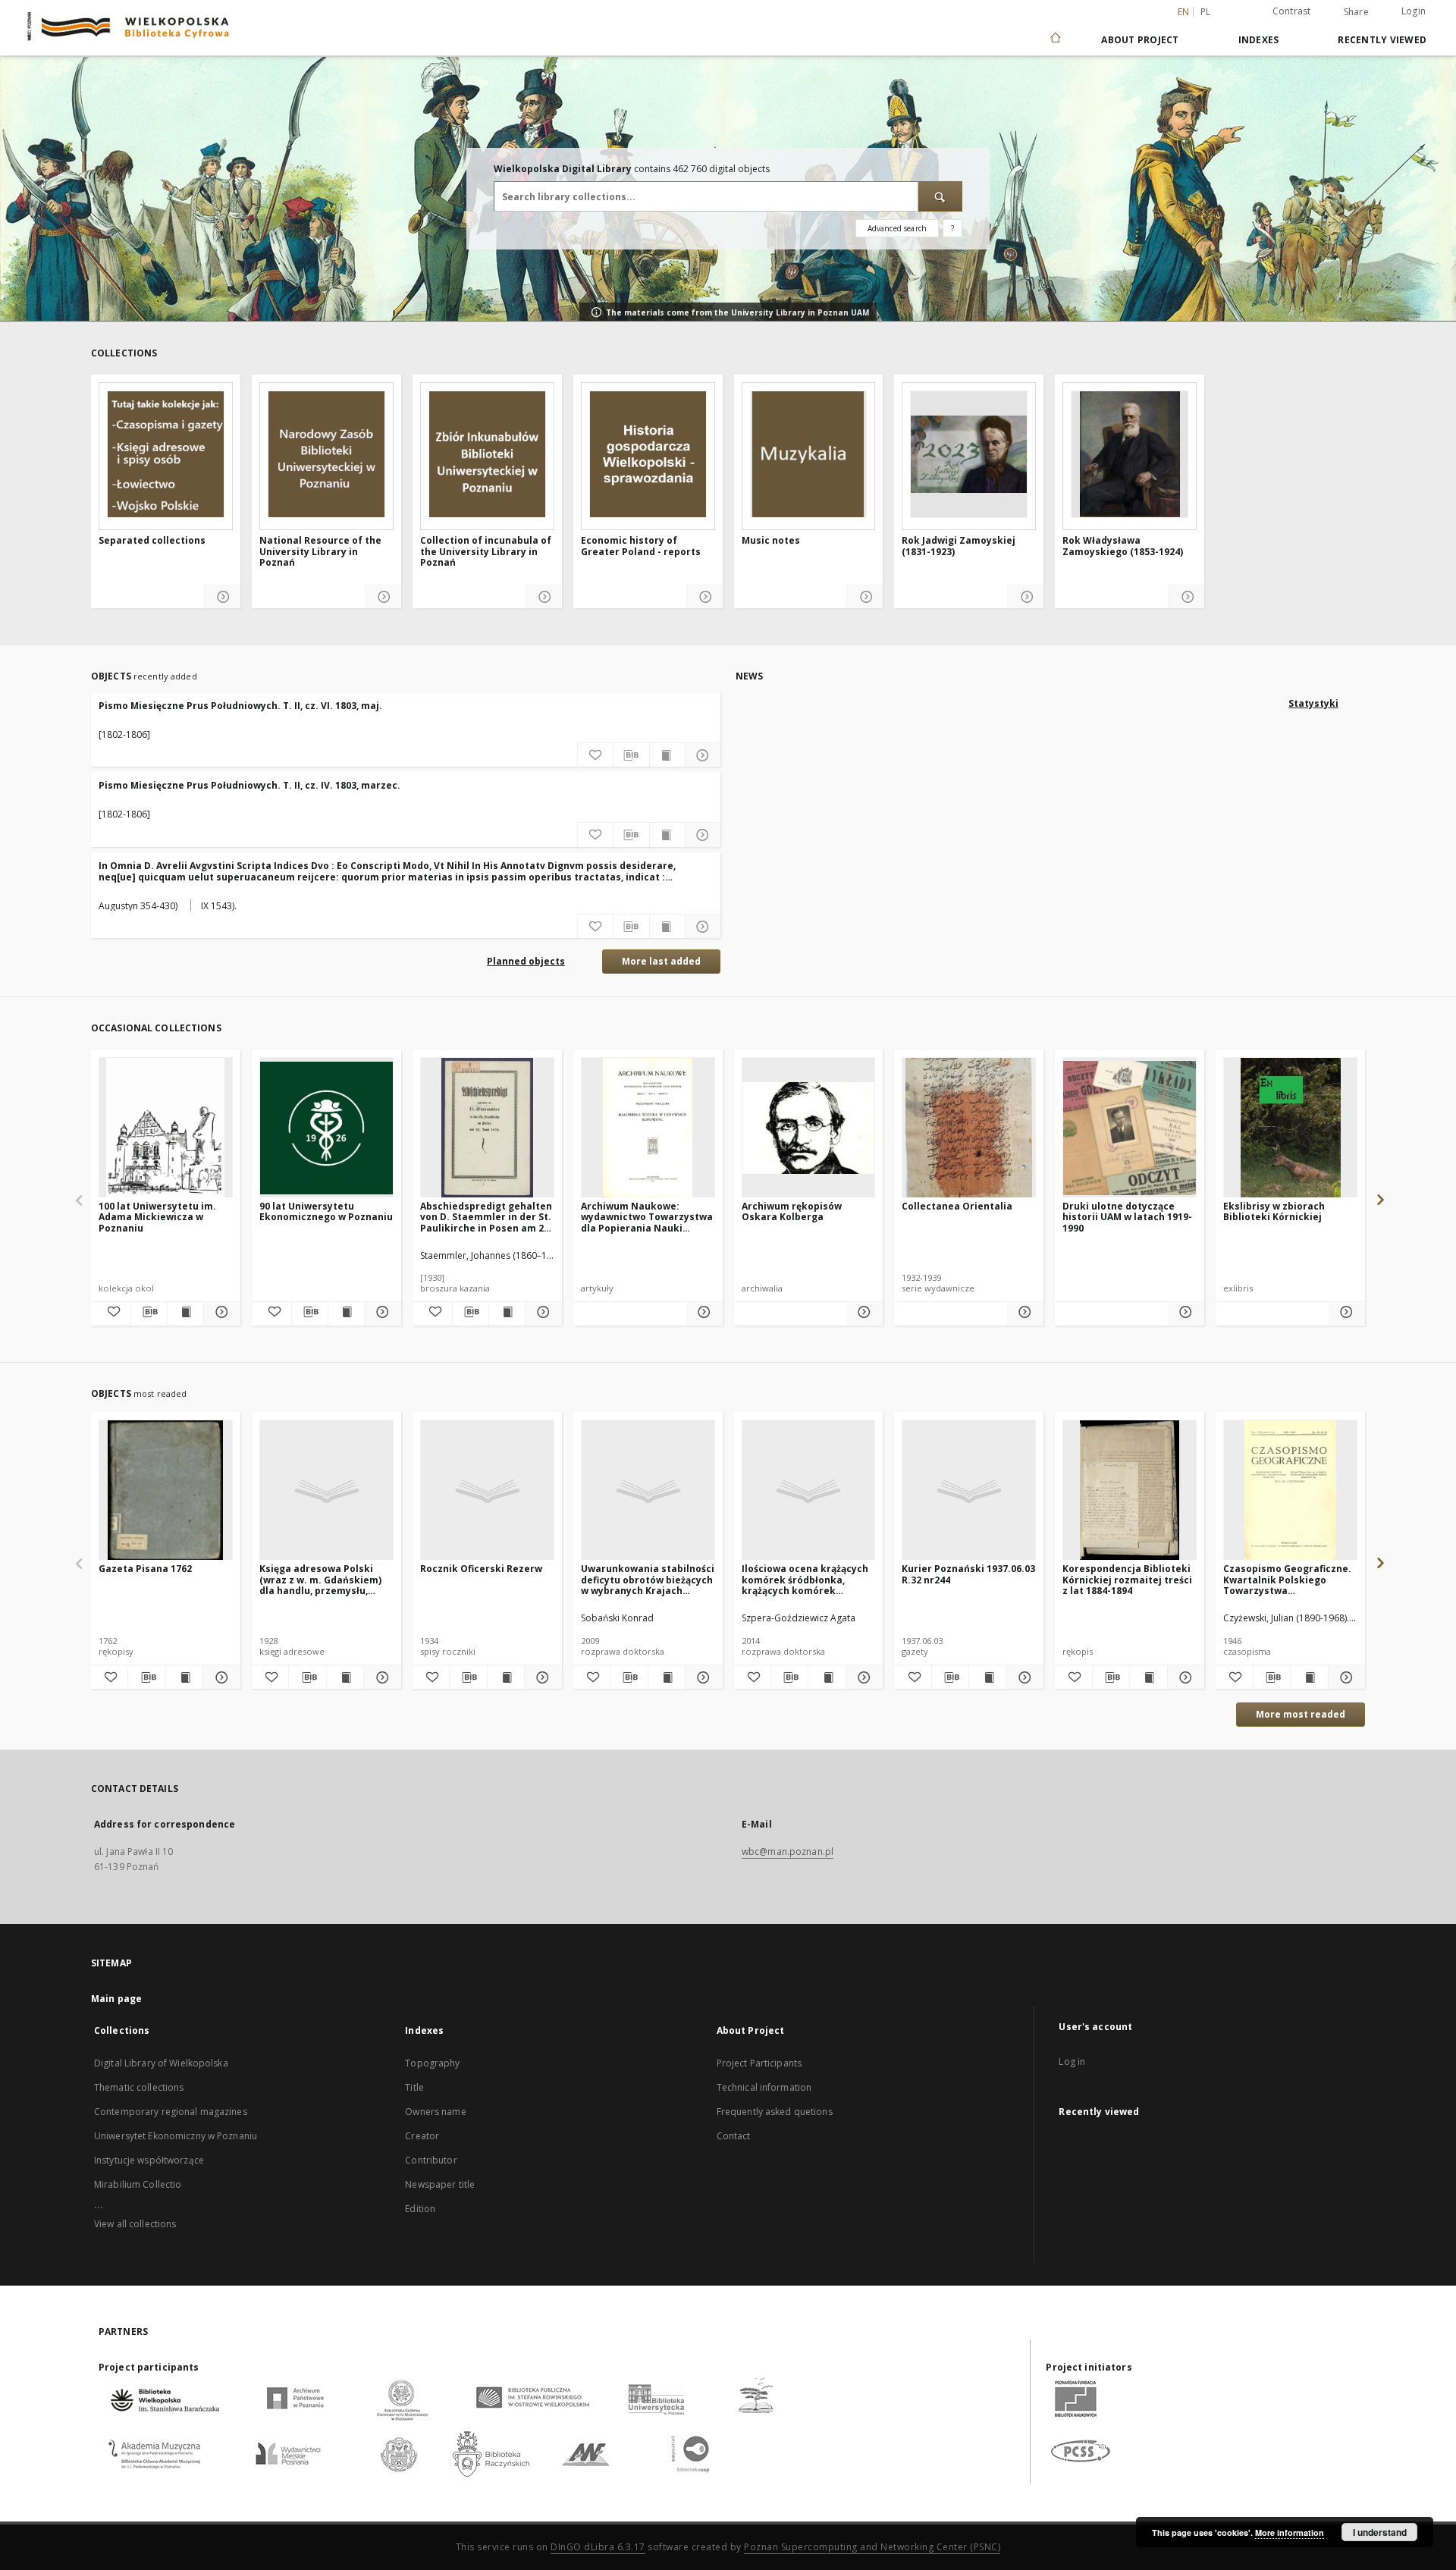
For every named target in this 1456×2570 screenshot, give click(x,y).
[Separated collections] (166, 454)
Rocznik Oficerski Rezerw (481, 1569)
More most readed (1301, 1714)
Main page (116, 1999)
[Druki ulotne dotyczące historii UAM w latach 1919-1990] (1130, 1128)
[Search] (940, 196)
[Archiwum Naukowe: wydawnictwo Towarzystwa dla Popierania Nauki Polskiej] (648, 1128)
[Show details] (223, 597)
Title (414, 2087)
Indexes (1259, 40)
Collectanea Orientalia (957, 1206)
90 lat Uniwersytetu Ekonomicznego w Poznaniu (326, 1211)
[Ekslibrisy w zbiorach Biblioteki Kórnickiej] (1290, 1128)
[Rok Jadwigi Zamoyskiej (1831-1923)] (969, 454)
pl (1206, 12)
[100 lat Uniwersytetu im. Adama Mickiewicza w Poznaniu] (166, 1128)
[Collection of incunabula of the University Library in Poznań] (487, 454)
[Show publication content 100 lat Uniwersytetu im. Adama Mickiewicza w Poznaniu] (185, 1312)
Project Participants (759, 2063)
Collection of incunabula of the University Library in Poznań (486, 552)
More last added (661, 961)
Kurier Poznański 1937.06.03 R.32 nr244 (968, 1574)
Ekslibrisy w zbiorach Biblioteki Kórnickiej (1274, 1211)
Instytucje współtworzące (149, 2160)
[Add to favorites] (595, 755)
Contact (734, 2136)
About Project (1140, 40)
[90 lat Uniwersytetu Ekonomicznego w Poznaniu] (326, 1128)
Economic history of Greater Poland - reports (641, 546)
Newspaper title (440, 2184)
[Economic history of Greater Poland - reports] (648, 454)
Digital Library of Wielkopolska (161, 2063)
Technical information (764, 2087)
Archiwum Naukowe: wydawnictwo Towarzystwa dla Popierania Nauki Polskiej (647, 1217)
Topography (432, 2063)
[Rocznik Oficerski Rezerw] (487, 1491)
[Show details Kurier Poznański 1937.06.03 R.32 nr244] (1023, 1677)
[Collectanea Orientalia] (969, 1128)
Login (1414, 11)
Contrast (1292, 11)
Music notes (771, 541)
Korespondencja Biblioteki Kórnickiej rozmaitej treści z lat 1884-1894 (1127, 1579)
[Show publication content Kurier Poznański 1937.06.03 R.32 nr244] (987, 1677)
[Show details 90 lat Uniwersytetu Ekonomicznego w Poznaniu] (381, 1312)
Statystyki (1313, 703)
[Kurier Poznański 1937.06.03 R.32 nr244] (969, 1491)
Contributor (431, 2160)
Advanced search (897, 228)
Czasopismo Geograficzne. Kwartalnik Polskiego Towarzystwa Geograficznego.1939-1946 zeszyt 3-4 (1287, 1579)
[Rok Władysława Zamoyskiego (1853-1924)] (1130, 454)
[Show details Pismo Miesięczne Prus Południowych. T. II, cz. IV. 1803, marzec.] (703, 835)
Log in (1072, 2062)
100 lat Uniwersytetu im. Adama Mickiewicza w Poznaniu (157, 1217)
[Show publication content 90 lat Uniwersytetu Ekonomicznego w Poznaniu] (346, 1312)
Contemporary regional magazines (171, 2112)
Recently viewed (1382, 40)
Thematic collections (139, 2087)
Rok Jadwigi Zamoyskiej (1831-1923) (959, 546)
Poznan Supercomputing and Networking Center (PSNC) (872, 2547)
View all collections (135, 2224)
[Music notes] (809, 454)
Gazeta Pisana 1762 (145, 1569)
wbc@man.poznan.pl (788, 1851)
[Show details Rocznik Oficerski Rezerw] (541, 1677)
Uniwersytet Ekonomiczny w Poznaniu (176, 2136)
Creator (422, 2136)
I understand (1380, 2532)
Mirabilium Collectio (138, 2184)
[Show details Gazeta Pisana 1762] (219, 1677)
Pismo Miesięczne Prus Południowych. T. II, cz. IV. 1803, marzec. (249, 785)
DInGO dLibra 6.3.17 (598, 2547)
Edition (420, 2209)
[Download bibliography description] (631, 755)
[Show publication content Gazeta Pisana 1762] (184, 1677)
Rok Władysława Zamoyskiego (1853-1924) (1123, 546)
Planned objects (526, 961)
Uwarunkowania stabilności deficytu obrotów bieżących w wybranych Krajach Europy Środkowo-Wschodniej (648, 1579)
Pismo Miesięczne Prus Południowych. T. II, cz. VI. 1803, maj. (240, 706)
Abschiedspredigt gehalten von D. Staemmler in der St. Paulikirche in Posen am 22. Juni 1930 (486, 1217)
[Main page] (1054, 39)
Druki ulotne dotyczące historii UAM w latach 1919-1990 (1127, 1217)
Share (1356, 12)
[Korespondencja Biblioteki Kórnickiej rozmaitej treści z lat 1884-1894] (1130, 1491)
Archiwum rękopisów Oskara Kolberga (792, 1211)
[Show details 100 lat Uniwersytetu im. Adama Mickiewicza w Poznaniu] (220, 1312)
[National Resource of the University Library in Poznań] (326, 454)
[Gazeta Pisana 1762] (166, 1491)
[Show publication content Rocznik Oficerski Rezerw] (506, 1677)
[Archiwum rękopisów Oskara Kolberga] (809, 1128)
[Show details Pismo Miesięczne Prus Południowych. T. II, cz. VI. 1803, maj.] (703, 755)
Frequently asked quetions (775, 2112)
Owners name (435, 2112)
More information (1290, 2532)
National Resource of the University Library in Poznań (320, 552)
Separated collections (152, 541)
